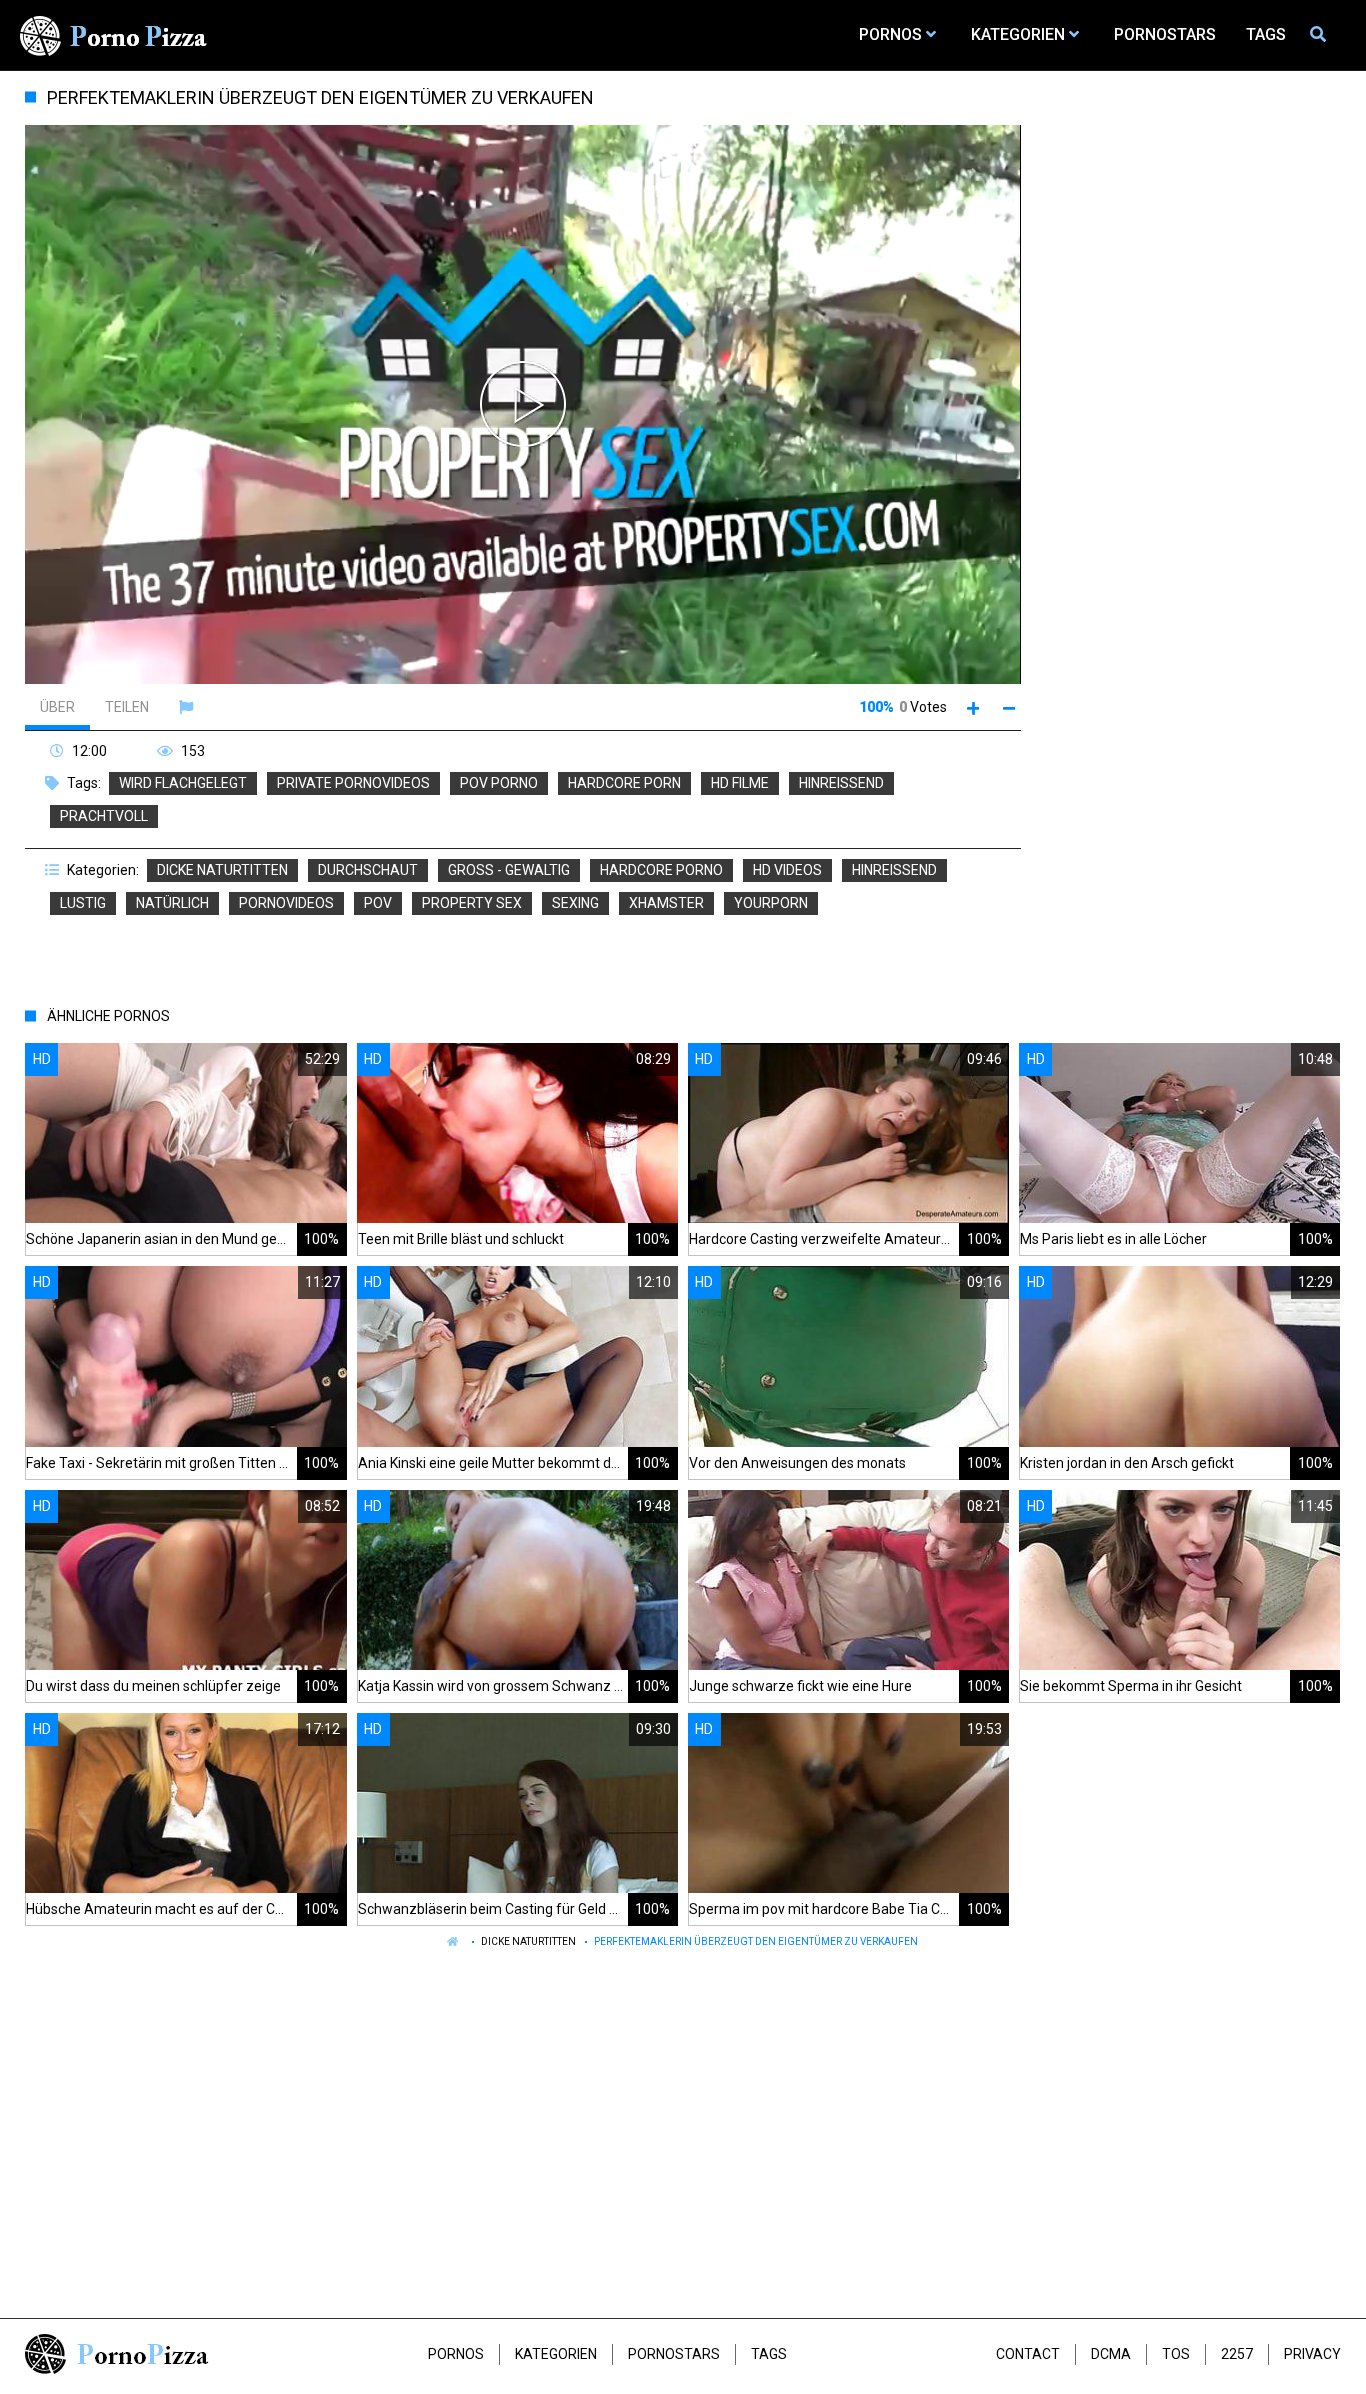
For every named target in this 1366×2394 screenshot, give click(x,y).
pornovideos (286, 903)
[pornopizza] (117, 35)
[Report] (188, 707)
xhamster (666, 903)
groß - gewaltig (509, 870)
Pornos (456, 2354)
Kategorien (556, 2354)
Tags (769, 2354)
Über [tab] (57, 707)
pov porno (499, 783)
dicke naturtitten (222, 870)
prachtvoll (104, 816)
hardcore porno (661, 870)
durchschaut (368, 870)
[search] (1321, 35)
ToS (1176, 2354)
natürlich (172, 903)
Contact (1028, 2354)
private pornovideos (353, 783)
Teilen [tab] (127, 707)
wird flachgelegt (183, 783)
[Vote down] (1009, 707)
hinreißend (841, 783)
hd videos (787, 870)
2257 (1237, 2354)
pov (378, 903)
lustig (83, 903)
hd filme (740, 783)
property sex (472, 903)
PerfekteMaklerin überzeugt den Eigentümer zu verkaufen (756, 1941)
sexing (575, 903)
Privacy (1312, 2354)
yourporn (771, 903)
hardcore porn (624, 783)
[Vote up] (973, 707)
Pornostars (674, 2354)
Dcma (1111, 2354)
